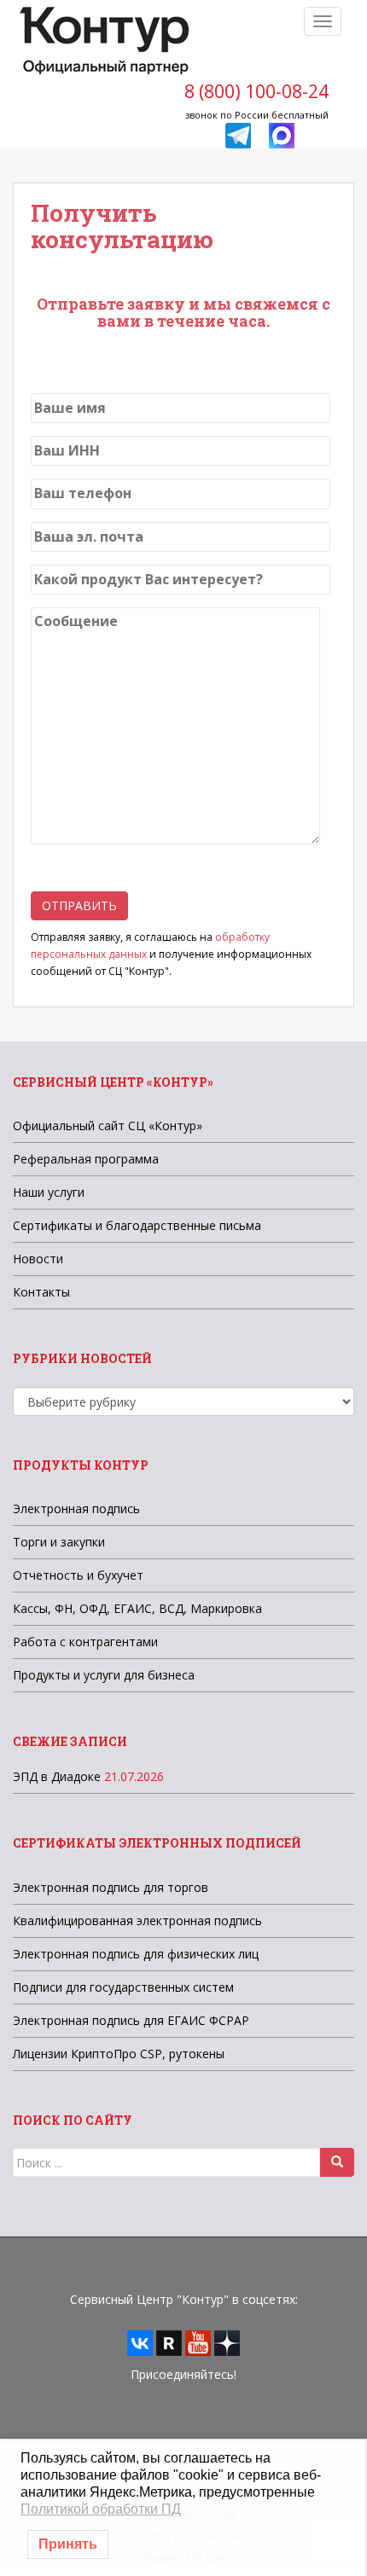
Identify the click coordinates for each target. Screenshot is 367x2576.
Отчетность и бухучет (78, 1575)
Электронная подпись (76, 1508)
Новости (38, 1259)
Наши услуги (49, 1192)
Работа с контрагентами (85, 1642)
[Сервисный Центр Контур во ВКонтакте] (140, 2342)
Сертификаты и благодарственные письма (137, 1225)
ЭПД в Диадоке (57, 1776)
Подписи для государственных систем (123, 1987)
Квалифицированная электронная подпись (137, 1920)
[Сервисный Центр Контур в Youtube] (198, 2342)
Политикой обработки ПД (101, 2509)
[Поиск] (337, 2162)
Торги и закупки (59, 1542)
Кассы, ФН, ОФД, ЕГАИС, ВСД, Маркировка (137, 1608)
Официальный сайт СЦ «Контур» (108, 1126)
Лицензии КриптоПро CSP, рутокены (119, 2054)
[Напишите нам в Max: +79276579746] (282, 134)
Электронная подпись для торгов (111, 1887)
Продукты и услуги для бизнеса (104, 1675)
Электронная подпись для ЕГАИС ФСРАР (131, 2020)
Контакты (41, 1292)
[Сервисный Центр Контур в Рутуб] (169, 2342)
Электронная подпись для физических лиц (136, 1954)
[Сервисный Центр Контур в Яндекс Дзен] (227, 2342)
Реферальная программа (86, 1159)
